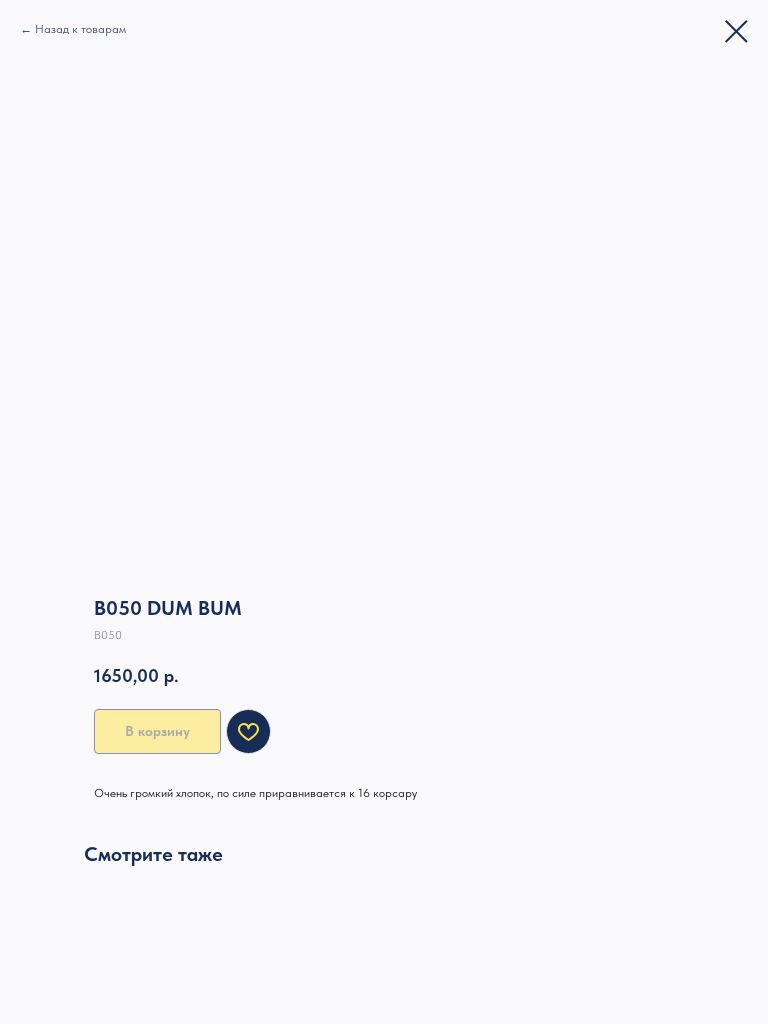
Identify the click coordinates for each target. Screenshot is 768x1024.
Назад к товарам (80, 29)
